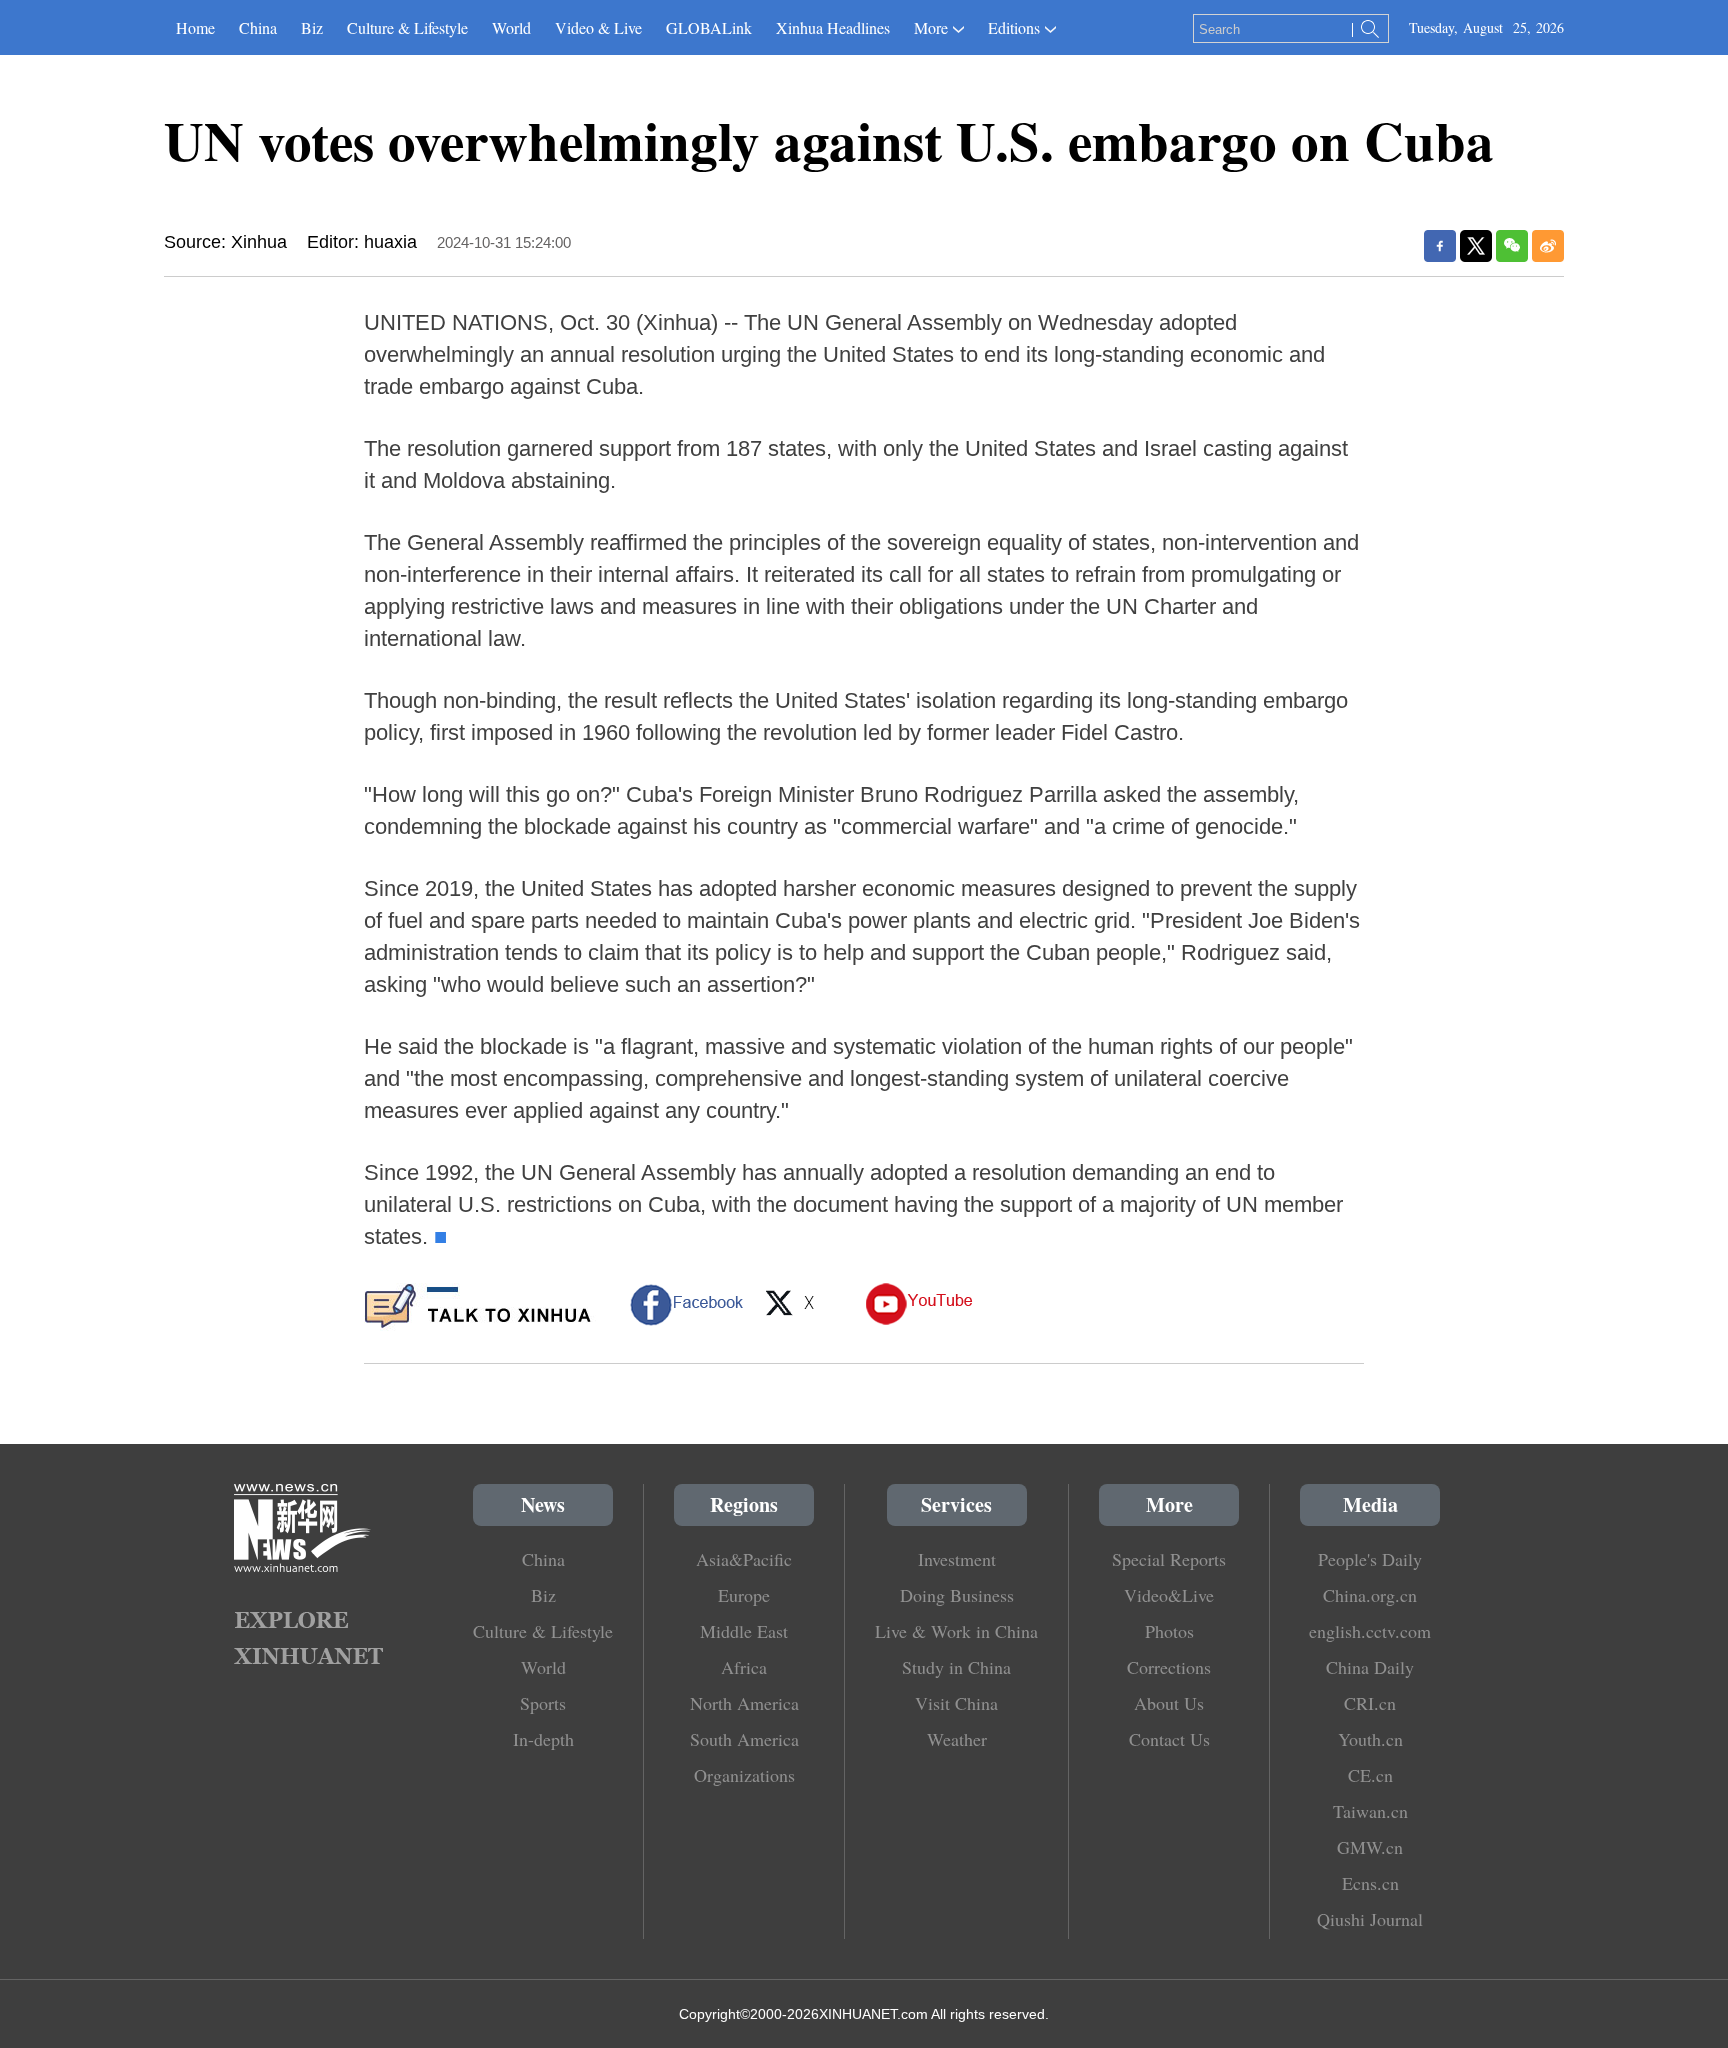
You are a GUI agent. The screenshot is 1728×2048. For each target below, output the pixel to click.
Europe (744, 1595)
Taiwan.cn (1370, 1811)
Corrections (1169, 1667)
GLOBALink (709, 27)
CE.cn (1370, 1775)
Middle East (744, 1631)
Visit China (956, 1703)
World (511, 27)
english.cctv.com (1370, 1631)
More (931, 27)
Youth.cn (1370, 1739)
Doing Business (957, 1595)
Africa (744, 1667)
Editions (1014, 27)
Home (195, 27)
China (258, 27)
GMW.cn (1370, 1847)
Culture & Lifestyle (407, 27)
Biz (312, 27)
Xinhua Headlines (833, 27)
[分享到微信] (1512, 246)
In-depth (543, 1739)
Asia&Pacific (744, 1559)
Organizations (744, 1775)
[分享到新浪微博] (1548, 246)
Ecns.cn (1370, 1883)
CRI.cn (1370, 1703)
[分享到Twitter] (1476, 246)
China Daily (1370, 1667)
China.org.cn (1370, 1595)
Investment (957, 1559)
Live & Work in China (956, 1631)
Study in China (956, 1667)
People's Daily (1370, 1559)
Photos (1169, 1631)
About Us (1169, 1703)
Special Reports (1169, 1559)
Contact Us (1169, 1739)
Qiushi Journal (1370, 1919)
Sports (543, 1703)
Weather (957, 1739)
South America (744, 1739)
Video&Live (1169, 1595)
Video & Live (598, 27)
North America (744, 1703)
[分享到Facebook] (1440, 246)
